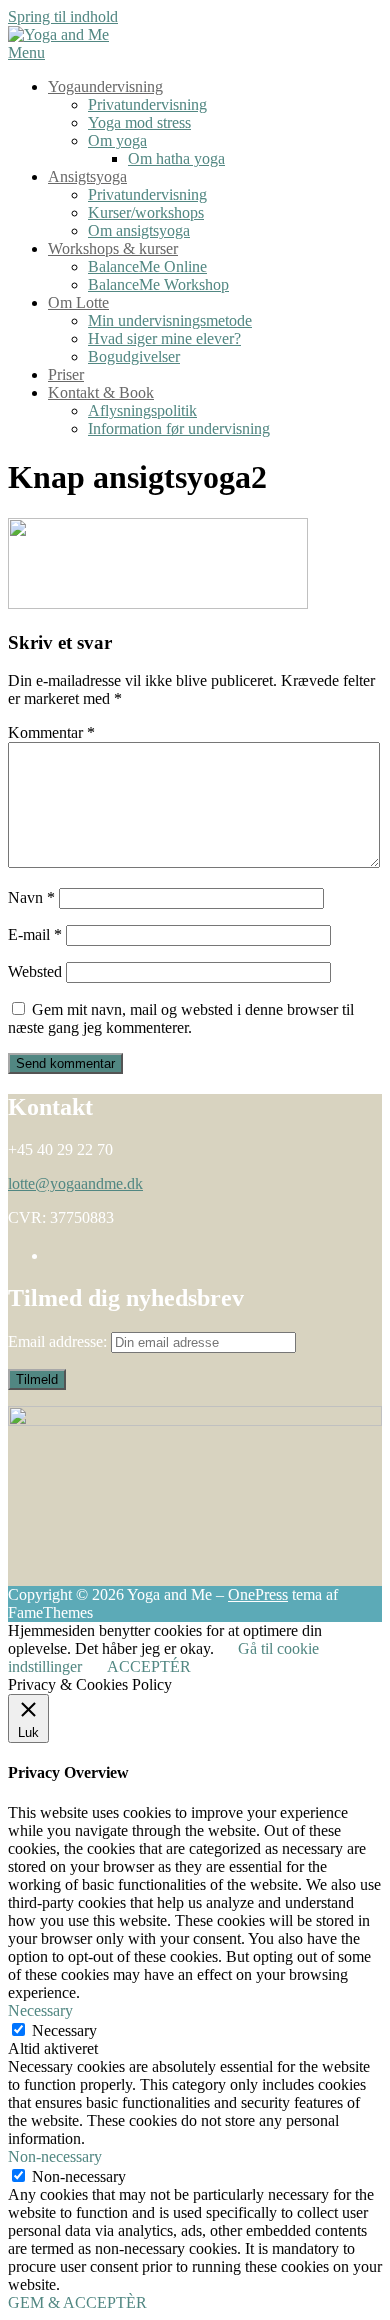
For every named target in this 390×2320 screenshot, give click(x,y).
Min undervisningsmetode (170, 320)
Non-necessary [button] (55, 2156)
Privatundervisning (147, 104)
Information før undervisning (179, 428)
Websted (35, 971)
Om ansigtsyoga (139, 230)
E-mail (35, 934)
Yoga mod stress (139, 122)
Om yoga (117, 140)
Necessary (64, 2030)
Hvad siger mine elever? (164, 338)
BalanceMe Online (147, 266)
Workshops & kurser (113, 248)
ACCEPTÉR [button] (149, 1666)
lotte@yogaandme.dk (75, 1183)
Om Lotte (78, 302)
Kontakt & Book (101, 392)
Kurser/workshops (146, 212)
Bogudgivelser (134, 356)
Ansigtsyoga (87, 176)
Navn (31, 897)
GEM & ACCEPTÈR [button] (77, 2302)
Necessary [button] (40, 2010)
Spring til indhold (63, 16)
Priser (66, 374)
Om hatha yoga (176, 158)
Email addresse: (59, 1341)
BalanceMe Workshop (158, 284)
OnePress (258, 1594)
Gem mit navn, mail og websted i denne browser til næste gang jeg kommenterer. (181, 1018)
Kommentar (51, 732)
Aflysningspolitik (142, 410)
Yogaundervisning (105, 86)
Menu (26, 52)
